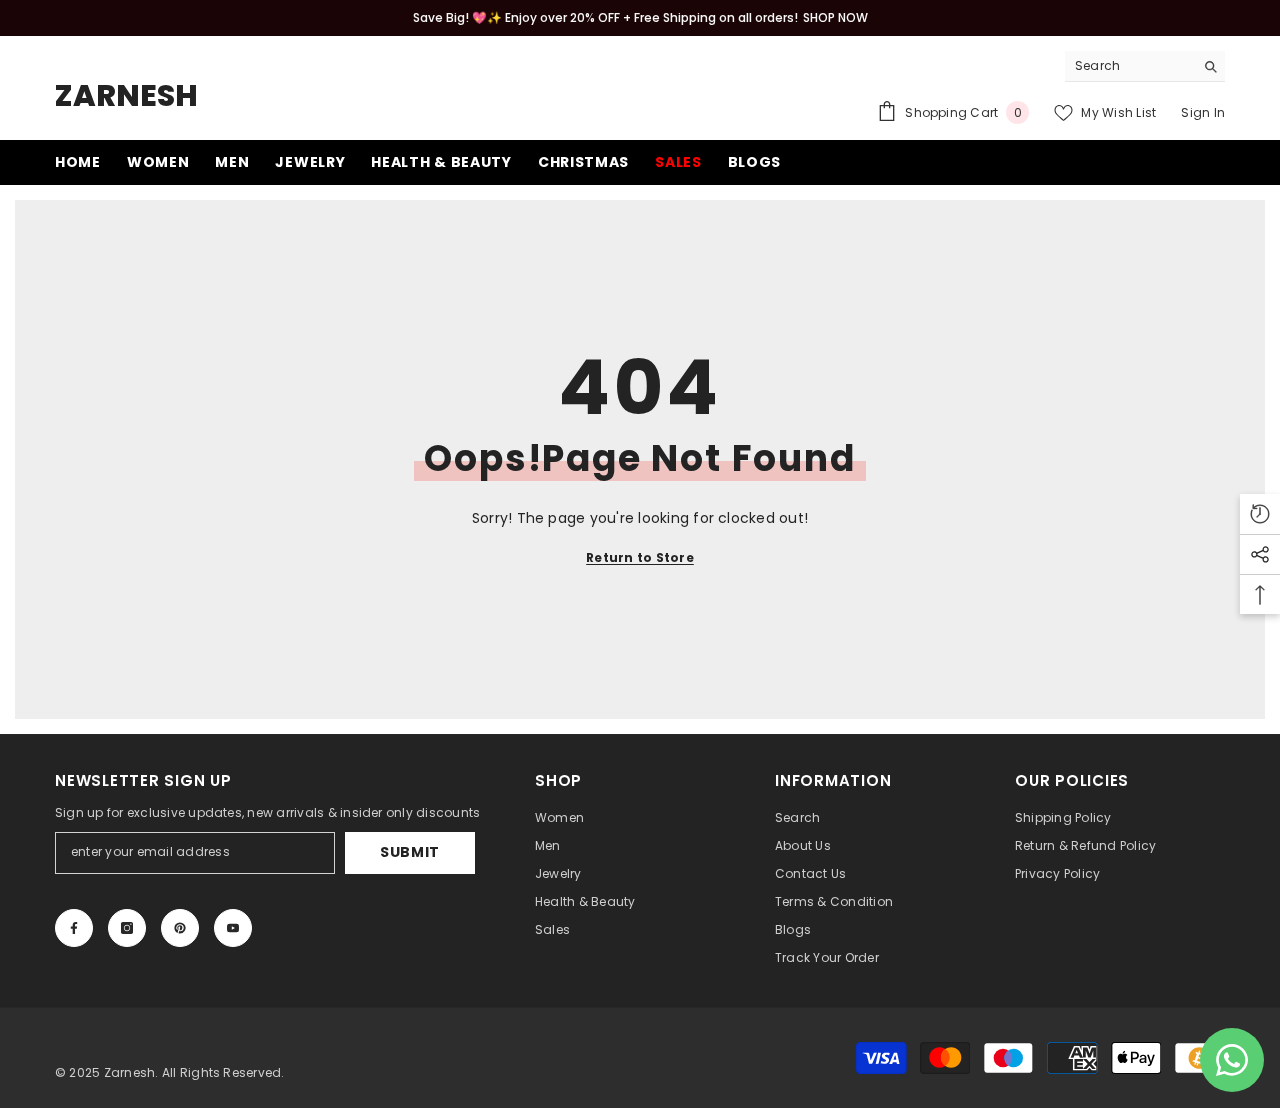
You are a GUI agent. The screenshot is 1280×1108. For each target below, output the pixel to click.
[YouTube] (233, 928)
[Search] (1145, 66)
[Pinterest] (180, 928)
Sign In (1203, 112)
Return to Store (640, 557)
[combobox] (1129, 66)
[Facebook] (74, 928)
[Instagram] (127, 928)
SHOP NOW (835, 17)
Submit (410, 852)
